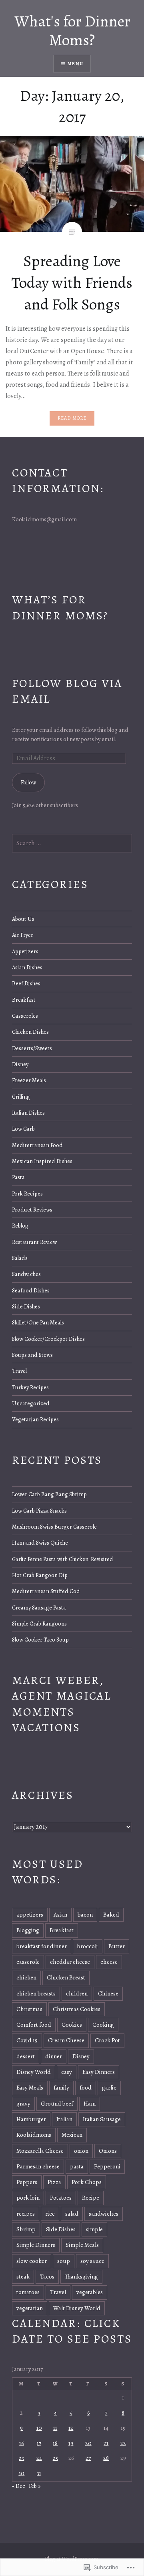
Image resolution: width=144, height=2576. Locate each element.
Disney (20, 1064)
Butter (117, 1946)
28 (106, 2458)
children (77, 1993)
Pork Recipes (27, 1194)
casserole (28, 1962)
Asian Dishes (27, 967)
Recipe (91, 2198)
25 (55, 2458)
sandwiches (104, 2214)
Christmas (29, 2009)
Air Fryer (23, 935)
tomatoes (28, 2292)
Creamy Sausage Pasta (39, 1607)
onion (81, 2151)
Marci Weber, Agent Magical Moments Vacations (62, 1704)
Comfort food (34, 2025)
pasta (77, 2166)
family (61, 2088)
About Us (23, 919)
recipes (26, 2214)
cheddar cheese (70, 1962)
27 (88, 2458)
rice (50, 2214)
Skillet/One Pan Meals (38, 1322)
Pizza (54, 2182)
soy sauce (92, 2261)
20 (88, 2443)
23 (21, 2458)
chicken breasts (36, 1993)
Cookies (72, 2025)
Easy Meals (30, 2088)
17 (39, 2443)
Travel (19, 1371)
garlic (109, 2088)
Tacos (47, 2277)
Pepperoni (107, 2166)
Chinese (108, 1993)
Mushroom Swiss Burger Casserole (54, 1527)
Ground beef (57, 2104)
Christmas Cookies (77, 2009)
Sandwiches (26, 1274)
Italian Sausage (102, 2119)
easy (67, 2072)
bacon (85, 1915)
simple (94, 2229)
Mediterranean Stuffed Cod (46, 1591)
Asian (60, 1915)
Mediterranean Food (37, 1145)
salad (72, 2214)
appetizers (30, 1915)
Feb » (35, 2486)
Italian (64, 2119)
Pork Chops (87, 2182)
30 (21, 2473)
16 (21, 2443)
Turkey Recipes (30, 1387)
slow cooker (32, 2261)
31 (39, 2473)
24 (39, 2458)
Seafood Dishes (31, 1290)
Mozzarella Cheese (40, 2151)
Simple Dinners (36, 2245)
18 (55, 2443)
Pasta (18, 1177)
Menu (75, 64)
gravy (23, 2104)
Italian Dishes (28, 1113)
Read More (72, 418)
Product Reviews (32, 1210)
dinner (54, 2056)
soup (64, 2261)
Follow (28, 782)
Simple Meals (82, 2245)
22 (123, 2443)
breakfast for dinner (42, 1946)
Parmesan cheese (38, 2166)
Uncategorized (31, 1403)
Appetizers (25, 951)
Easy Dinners (99, 2072)
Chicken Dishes (30, 1032)
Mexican (72, 2135)
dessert (26, 2056)
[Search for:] (72, 843)
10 (39, 2428)
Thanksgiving (81, 2277)
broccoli (88, 1946)
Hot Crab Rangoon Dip (40, 1575)
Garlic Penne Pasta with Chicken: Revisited (63, 1559)
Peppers (27, 2182)
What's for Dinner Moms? (72, 30)
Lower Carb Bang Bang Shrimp (49, 1494)
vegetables (90, 2292)
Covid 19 (27, 2040)
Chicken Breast (66, 1977)
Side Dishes (26, 1306)
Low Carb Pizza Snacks (39, 1511)
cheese (109, 1962)
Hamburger (31, 2119)
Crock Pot (107, 2040)
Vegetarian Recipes (35, 1419)
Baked (111, 1915)
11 (55, 2428)
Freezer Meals (29, 1080)
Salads (20, 1258)
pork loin (28, 2198)
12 (71, 2428)
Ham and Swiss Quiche (40, 1543)
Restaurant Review (34, 1242)
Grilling (21, 1097)
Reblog (20, 1226)
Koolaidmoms (34, 2135)
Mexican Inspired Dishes (42, 1161)
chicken (26, 1977)
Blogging (28, 1930)
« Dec (19, 2486)
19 (71, 2443)
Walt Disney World (77, 2308)
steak (23, 2277)
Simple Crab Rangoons (39, 1624)
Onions (108, 2151)
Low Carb (23, 1129)
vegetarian (30, 2308)
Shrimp (26, 2229)
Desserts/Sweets (32, 1048)
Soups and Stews (32, 1355)
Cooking (103, 2025)
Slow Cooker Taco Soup (40, 1640)
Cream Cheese (66, 2040)
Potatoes (61, 2198)
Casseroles (25, 1016)
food (86, 2088)
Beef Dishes (26, 983)
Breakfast (24, 1000)
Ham (90, 2104)
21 (106, 2443)
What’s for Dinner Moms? (60, 607)
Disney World (34, 2072)
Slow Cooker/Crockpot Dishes (48, 1339)
